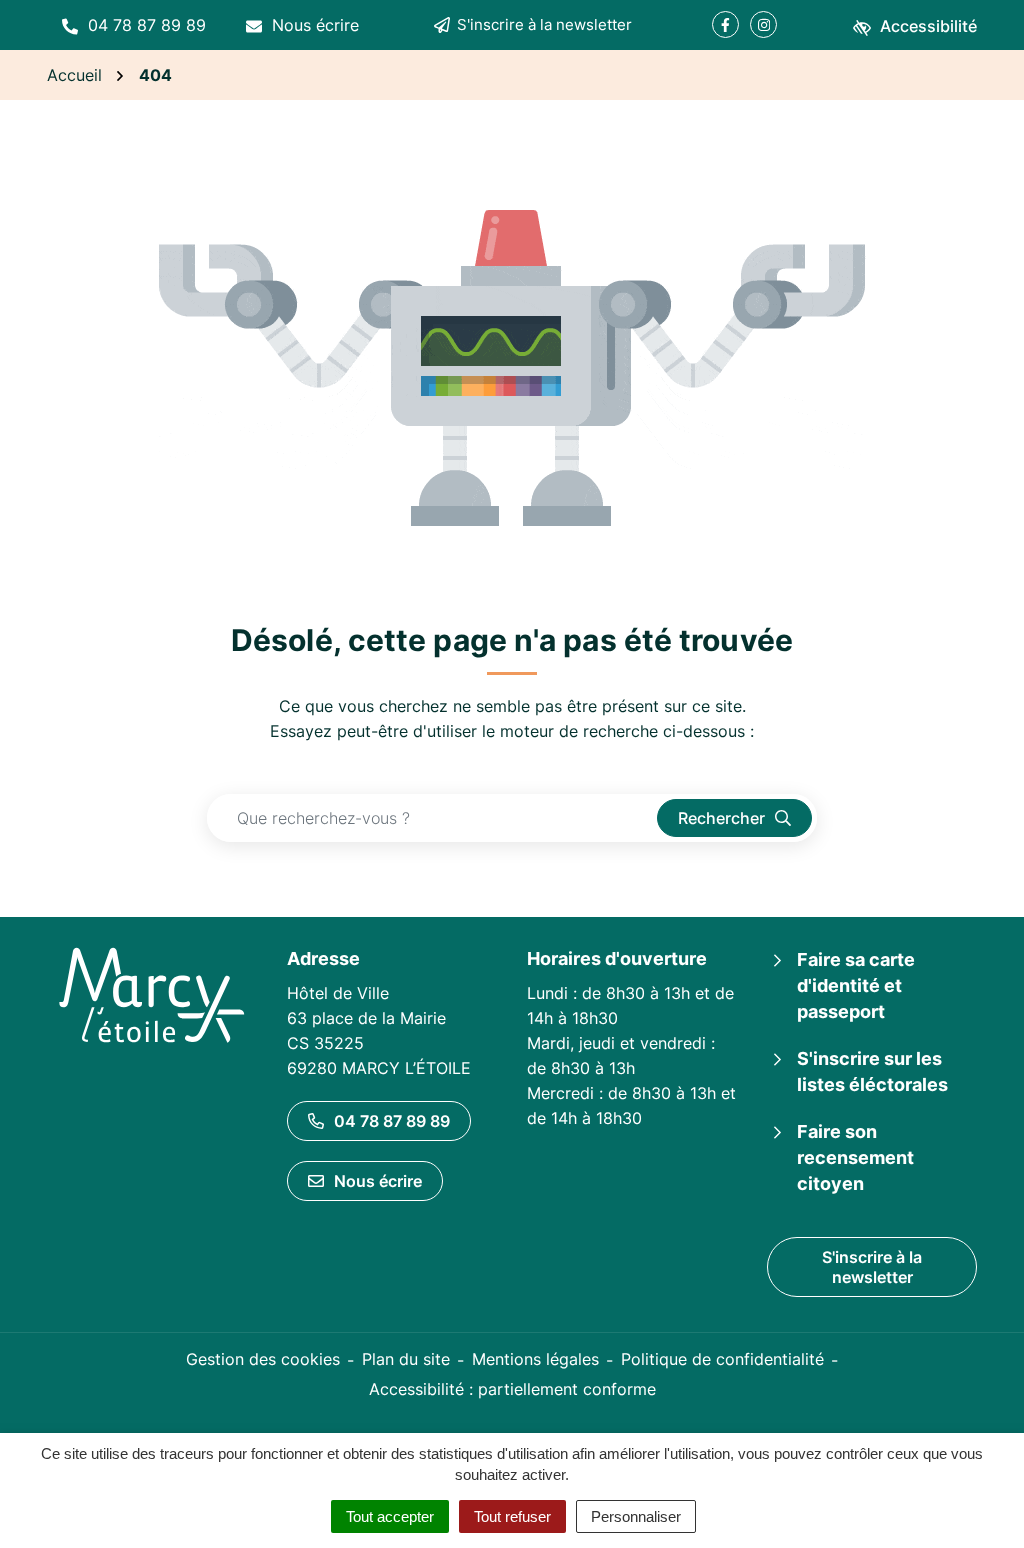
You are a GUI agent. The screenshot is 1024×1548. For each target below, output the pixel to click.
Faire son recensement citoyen (855, 1157)
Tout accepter (390, 1516)
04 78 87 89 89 (392, 1121)
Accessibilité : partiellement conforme (512, 1389)
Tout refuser (512, 1516)
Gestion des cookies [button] (263, 1359)
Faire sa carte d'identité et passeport (856, 985)
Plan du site (406, 1359)
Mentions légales (535, 1359)
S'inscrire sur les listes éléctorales (872, 1071)
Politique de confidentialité (722, 1359)
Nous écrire (378, 1181)
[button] (134, 25)
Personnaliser (636, 1516)
